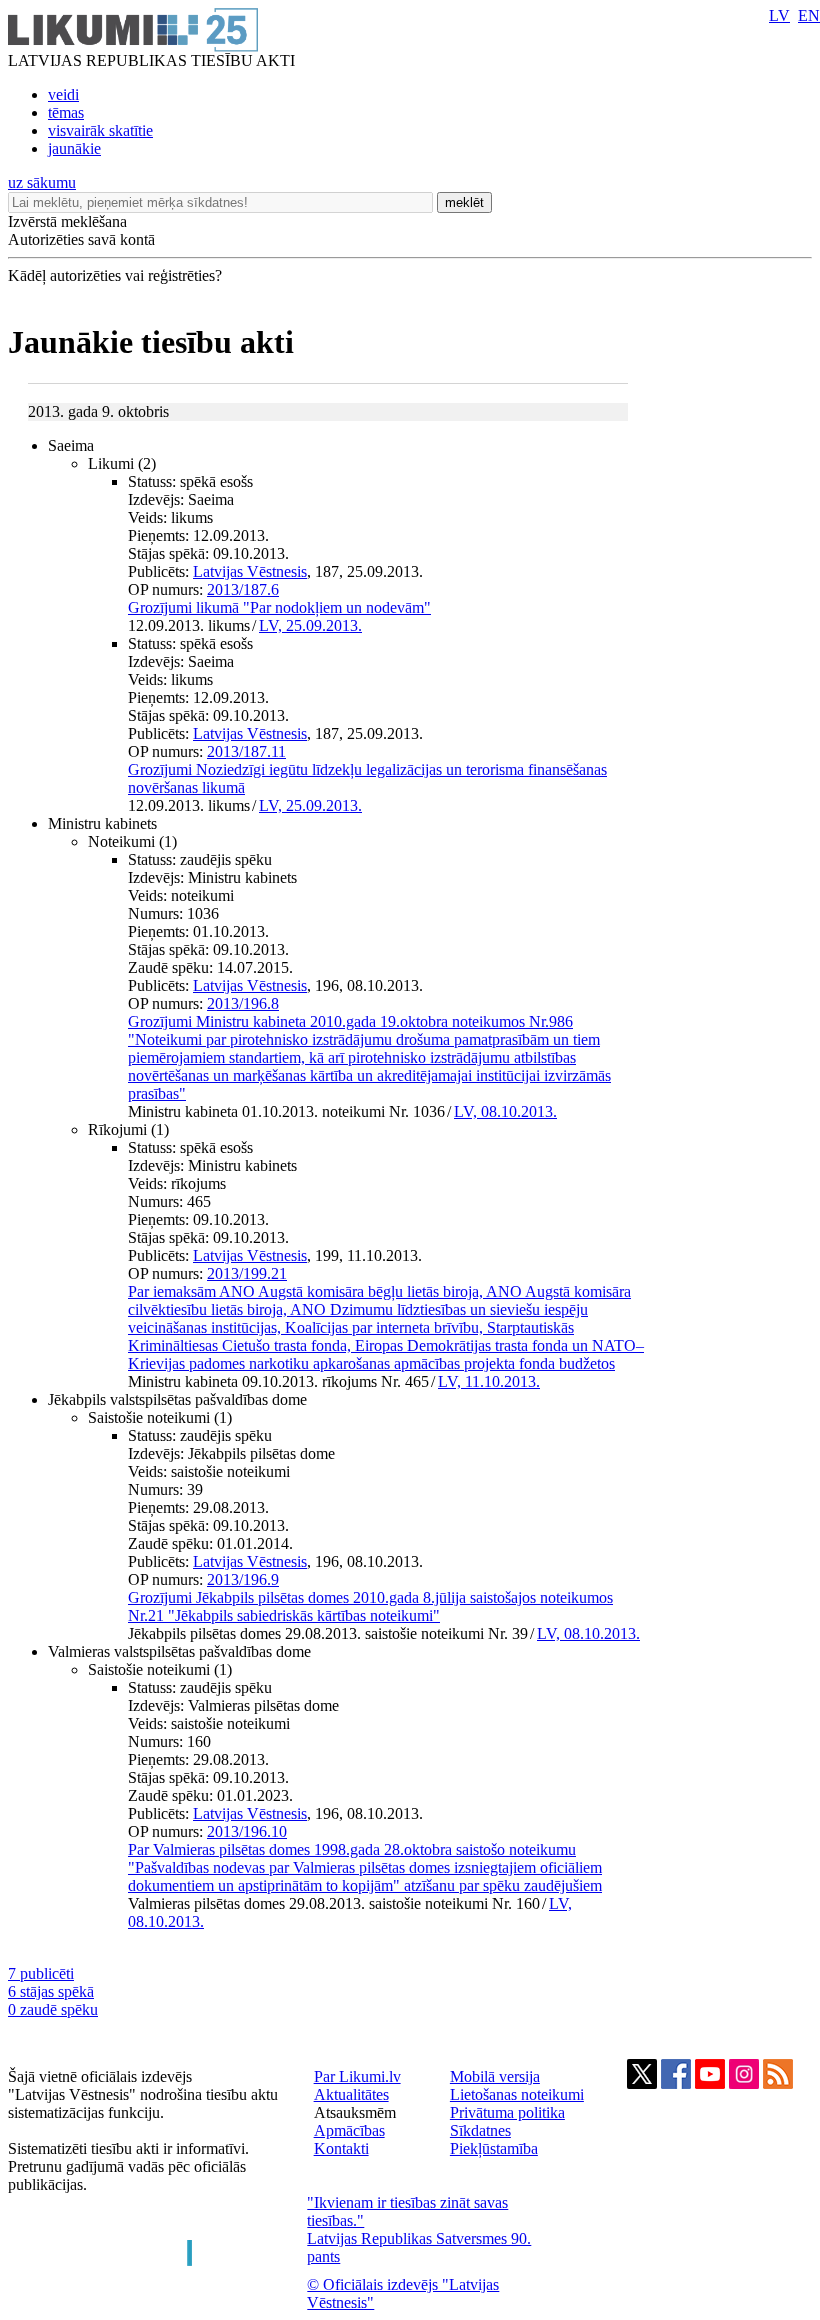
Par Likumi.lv (357, 2076)
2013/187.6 (243, 589)
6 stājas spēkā (51, 1991)
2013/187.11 (246, 751)
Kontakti (341, 2148)
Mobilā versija (495, 2076)
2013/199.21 (247, 1273)
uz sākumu (42, 182)
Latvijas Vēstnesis (250, 571)
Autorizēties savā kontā (81, 239)
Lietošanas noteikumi (517, 2094)
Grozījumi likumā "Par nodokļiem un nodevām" (279, 607)
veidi (63, 94)
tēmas (66, 112)
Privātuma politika (507, 2112)
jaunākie (74, 148)
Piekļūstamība (494, 2148)
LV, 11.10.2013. (489, 1381)
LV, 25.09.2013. (310, 625)
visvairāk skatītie (100, 130)
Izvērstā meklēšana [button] (67, 221)
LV (779, 15)
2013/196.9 (243, 1579)
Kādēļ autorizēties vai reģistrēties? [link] (115, 275)
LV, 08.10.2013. (505, 1111)
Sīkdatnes (480, 2130)
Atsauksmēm (355, 2112)
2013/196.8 (243, 1003)
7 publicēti (41, 1973)
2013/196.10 (247, 1831)
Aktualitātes (351, 2094)
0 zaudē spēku (53, 2009)
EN (809, 15)
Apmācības (349, 2130)
